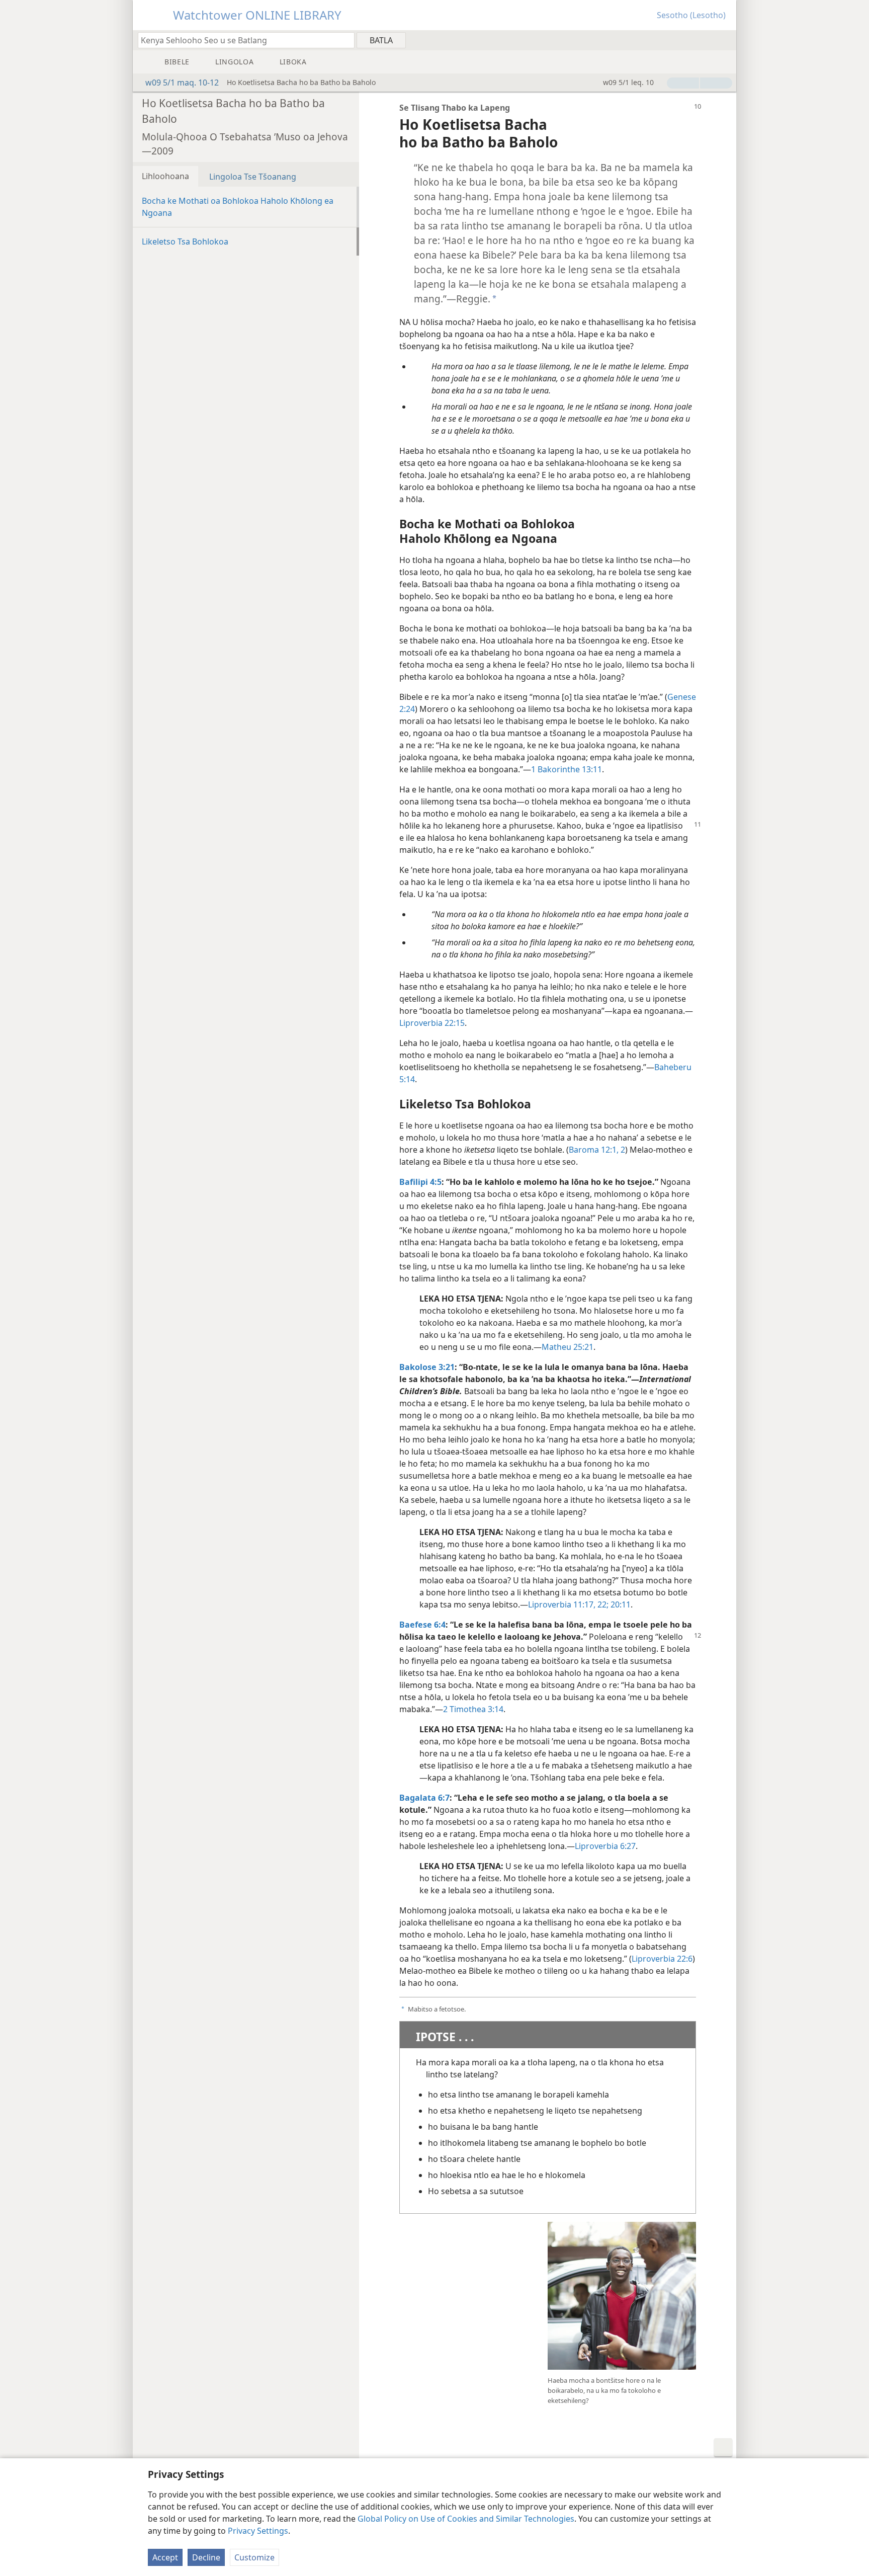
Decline (206, 2557)
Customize (254, 2557)
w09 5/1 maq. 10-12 (182, 83)
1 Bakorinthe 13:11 (567, 769)
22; (602, 1604)
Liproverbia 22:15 (432, 1023)
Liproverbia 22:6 (662, 1959)
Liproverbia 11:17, (562, 1604)
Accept (165, 2557)
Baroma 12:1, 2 (597, 1150)
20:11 (620, 1604)
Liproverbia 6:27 (605, 1846)
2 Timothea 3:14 (473, 1709)
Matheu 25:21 (568, 1347)
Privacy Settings (258, 2531)
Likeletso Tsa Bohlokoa (185, 242)
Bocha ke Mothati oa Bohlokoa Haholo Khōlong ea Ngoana (238, 207)
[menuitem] (725, 40)
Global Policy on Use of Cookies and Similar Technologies (466, 2519)
